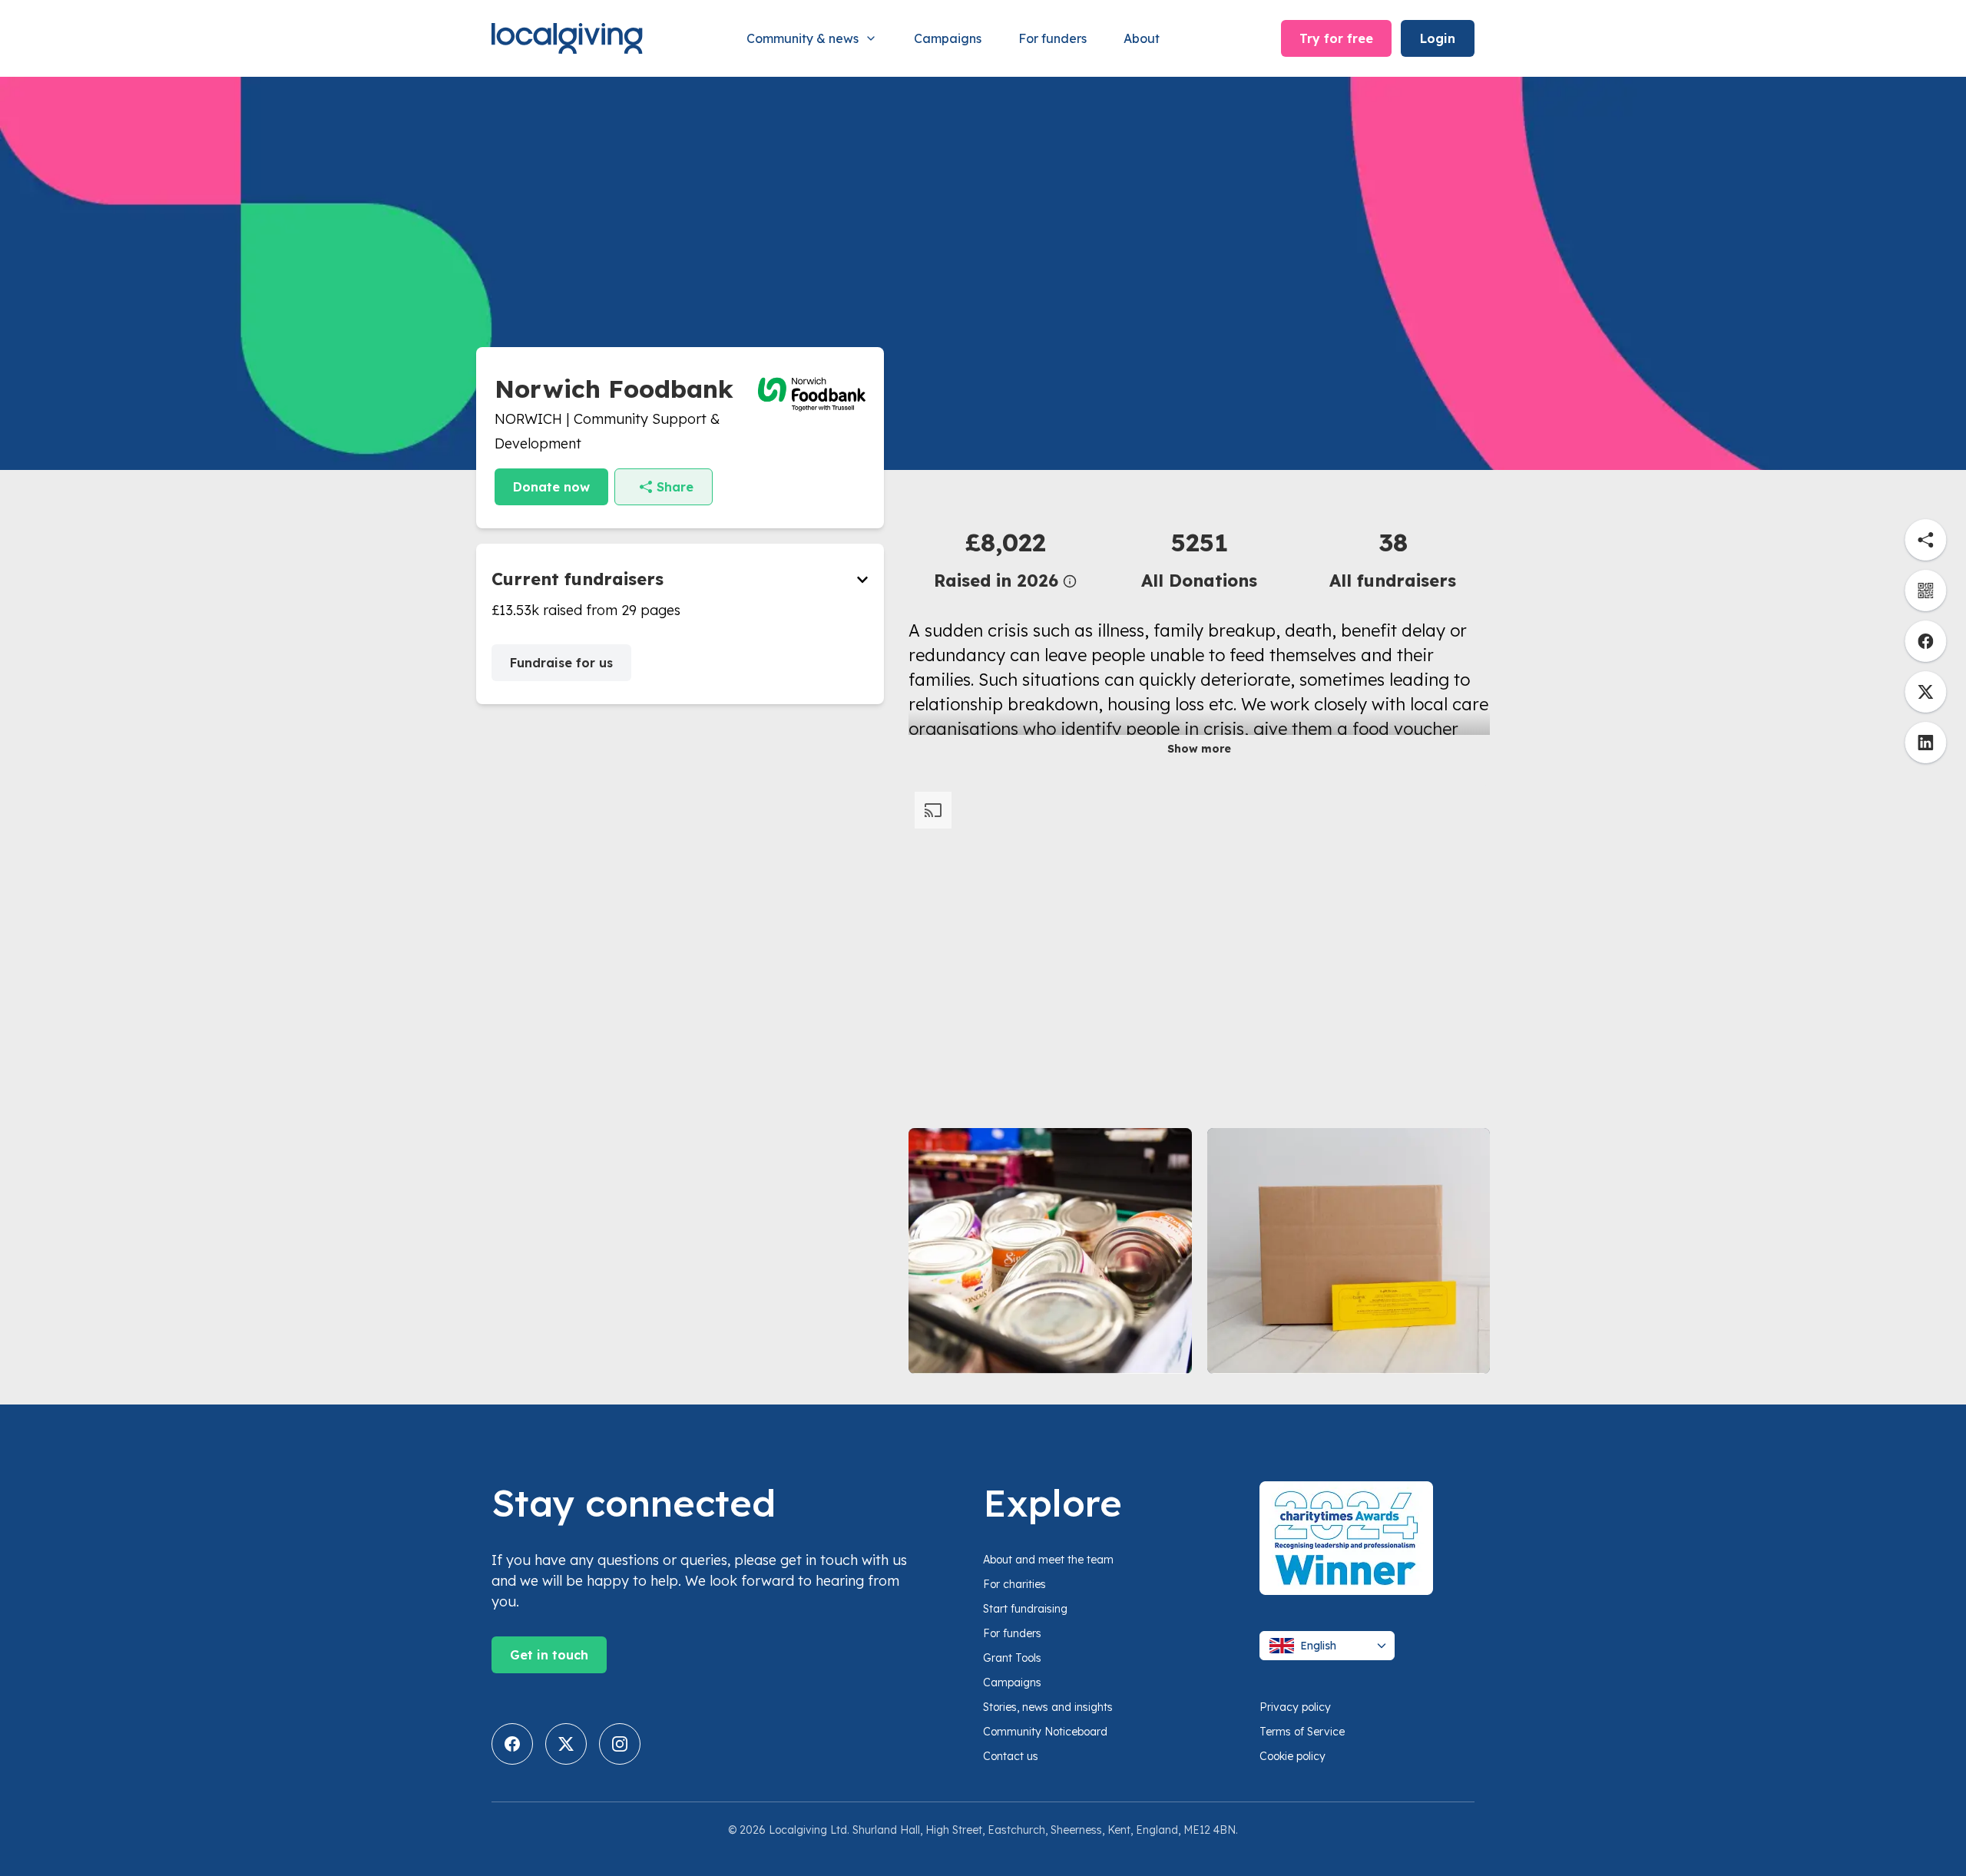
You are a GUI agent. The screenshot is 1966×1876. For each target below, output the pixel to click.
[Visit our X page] (566, 1744)
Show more (1199, 749)
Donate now (551, 487)
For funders (1053, 38)
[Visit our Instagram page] (620, 1744)
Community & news (803, 38)
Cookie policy (1292, 1756)
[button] (1005, 559)
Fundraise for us (561, 663)
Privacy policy (1295, 1707)
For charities (1014, 1584)
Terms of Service (1302, 1732)
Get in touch (549, 1655)
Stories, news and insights (1048, 1707)
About (1142, 38)
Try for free (1336, 38)
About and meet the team (1048, 1560)
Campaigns (948, 38)
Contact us (1011, 1756)
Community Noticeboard (1045, 1732)
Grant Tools (1012, 1658)
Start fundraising (1025, 1609)
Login (1438, 38)
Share (675, 487)
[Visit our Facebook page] (512, 1744)
